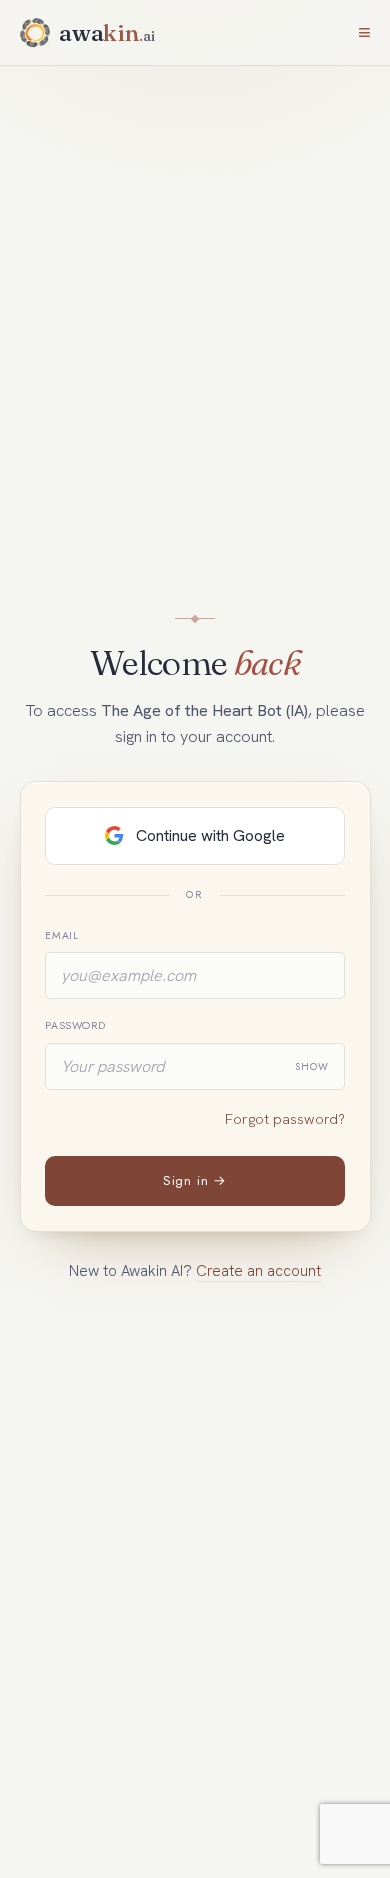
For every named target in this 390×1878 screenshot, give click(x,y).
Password (75, 1025)
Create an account (258, 1271)
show (312, 1066)
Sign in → (195, 1180)
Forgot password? (285, 1119)
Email (61, 935)
